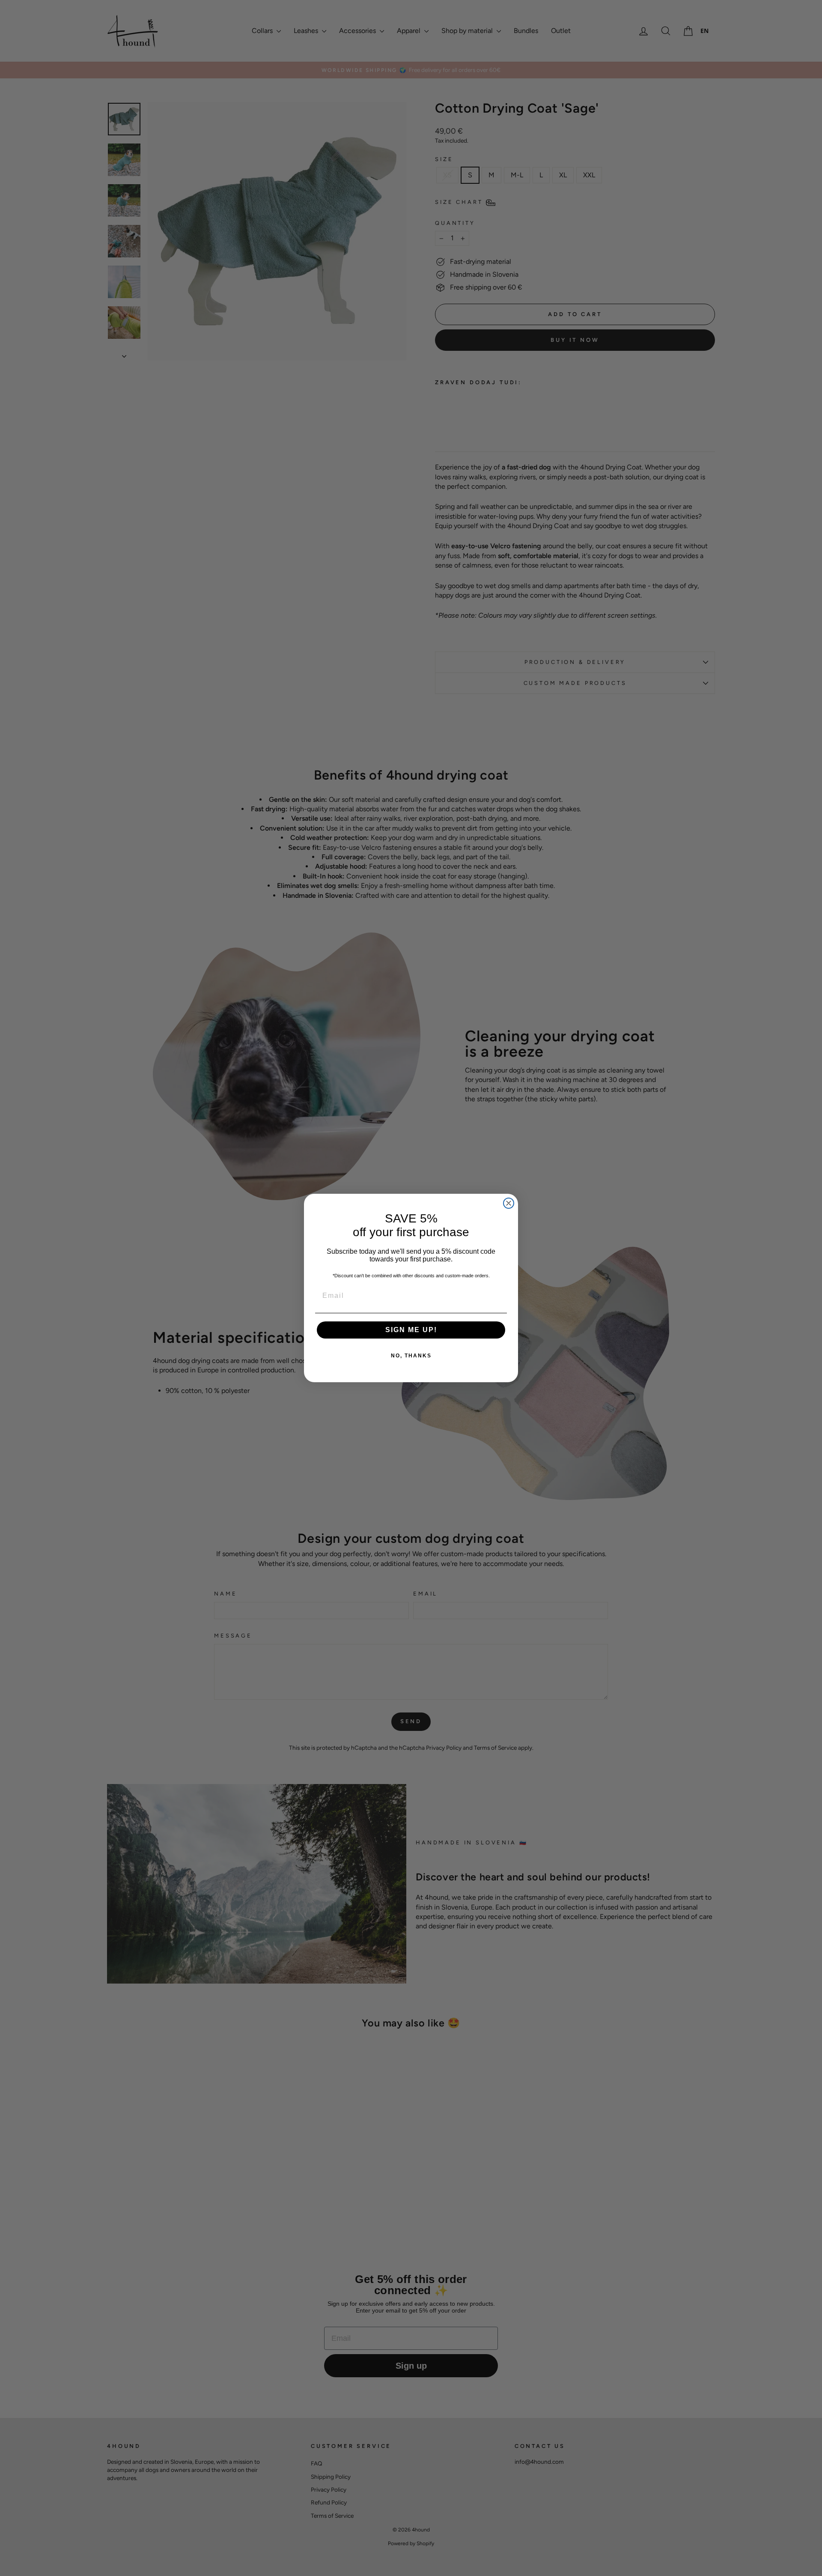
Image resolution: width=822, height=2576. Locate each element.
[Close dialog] (509, 1203)
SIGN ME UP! (411, 1330)
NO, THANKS (411, 1356)
